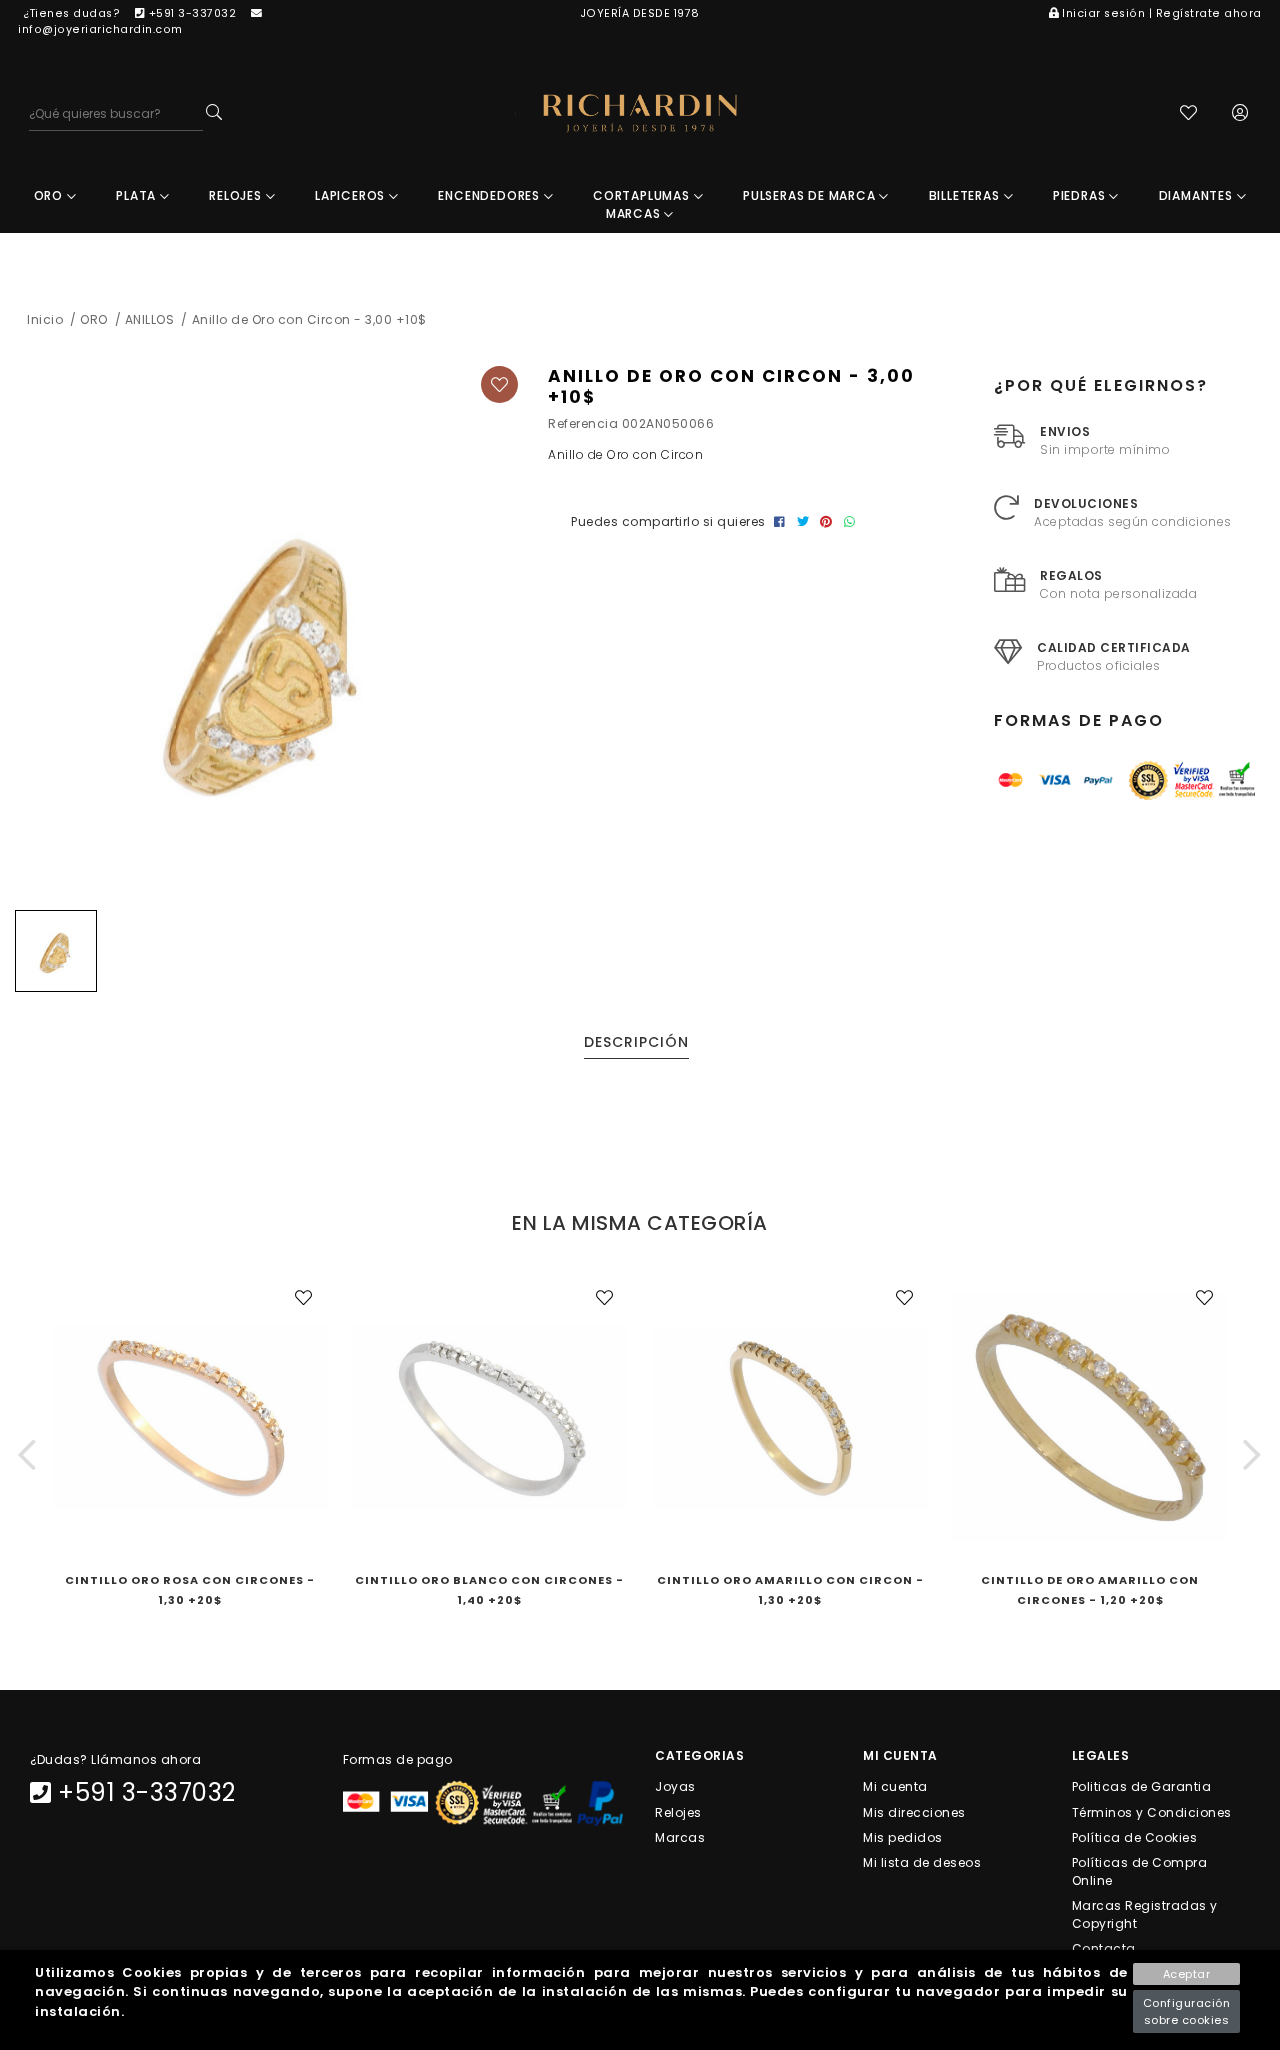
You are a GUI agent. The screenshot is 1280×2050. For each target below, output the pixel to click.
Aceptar (1187, 1974)
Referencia (583, 423)
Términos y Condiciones (1152, 1811)
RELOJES (237, 195)
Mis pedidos (903, 1836)
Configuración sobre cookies (1187, 2011)
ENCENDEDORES (490, 195)
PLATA (138, 195)
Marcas (680, 1836)
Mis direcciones (914, 1811)
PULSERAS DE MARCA (811, 195)
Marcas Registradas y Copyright (1145, 1914)
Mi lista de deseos (922, 1862)
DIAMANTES (1198, 195)
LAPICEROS (352, 195)
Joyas (675, 1786)
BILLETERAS (966, 195)
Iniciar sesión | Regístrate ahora (1162, 13)
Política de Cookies (1135, 1836)
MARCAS (635, 213)
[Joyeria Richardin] (640, 113)
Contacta (1104, 1948)
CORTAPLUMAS (643, 195)
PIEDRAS (1081, 195)
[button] (27, 1454)
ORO (50, 195)
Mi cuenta (895, 1786)
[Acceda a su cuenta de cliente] (1240, 114)
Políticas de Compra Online (1140, 1871)
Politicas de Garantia (1142, 1786)
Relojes (678, 1811)
